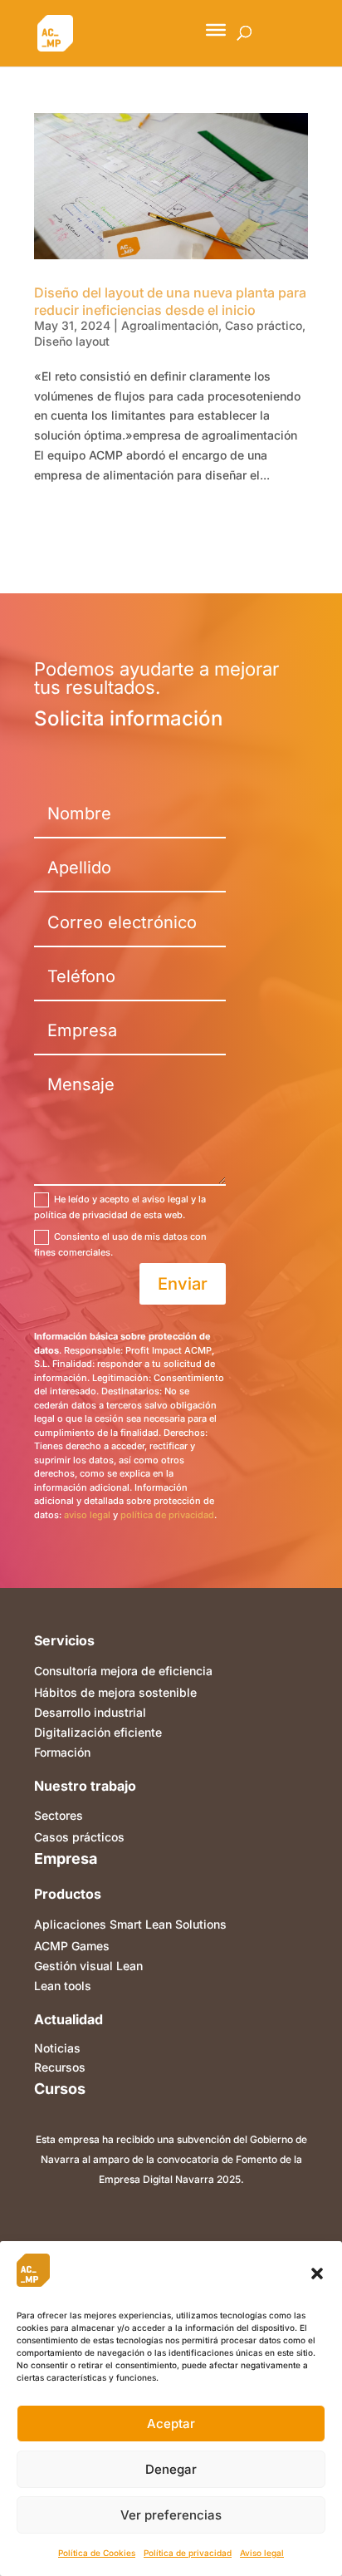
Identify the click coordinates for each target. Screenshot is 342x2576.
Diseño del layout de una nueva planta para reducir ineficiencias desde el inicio (170, 301)
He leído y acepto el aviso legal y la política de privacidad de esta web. (120, 1207)
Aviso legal (262, 2553)
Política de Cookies (97, 2553)
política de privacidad (167, 1515)
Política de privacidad (188, 2553)
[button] (317, 2274)
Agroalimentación (170, 325)
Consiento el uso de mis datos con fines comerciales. (120, 1244)
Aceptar (171, 2424)
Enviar (183, 1284)
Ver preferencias (171, 2515)
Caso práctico (264, 325)
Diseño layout (72, 341)
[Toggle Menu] (216, 30)
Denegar (171, 2469)
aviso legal (87, 1515)
